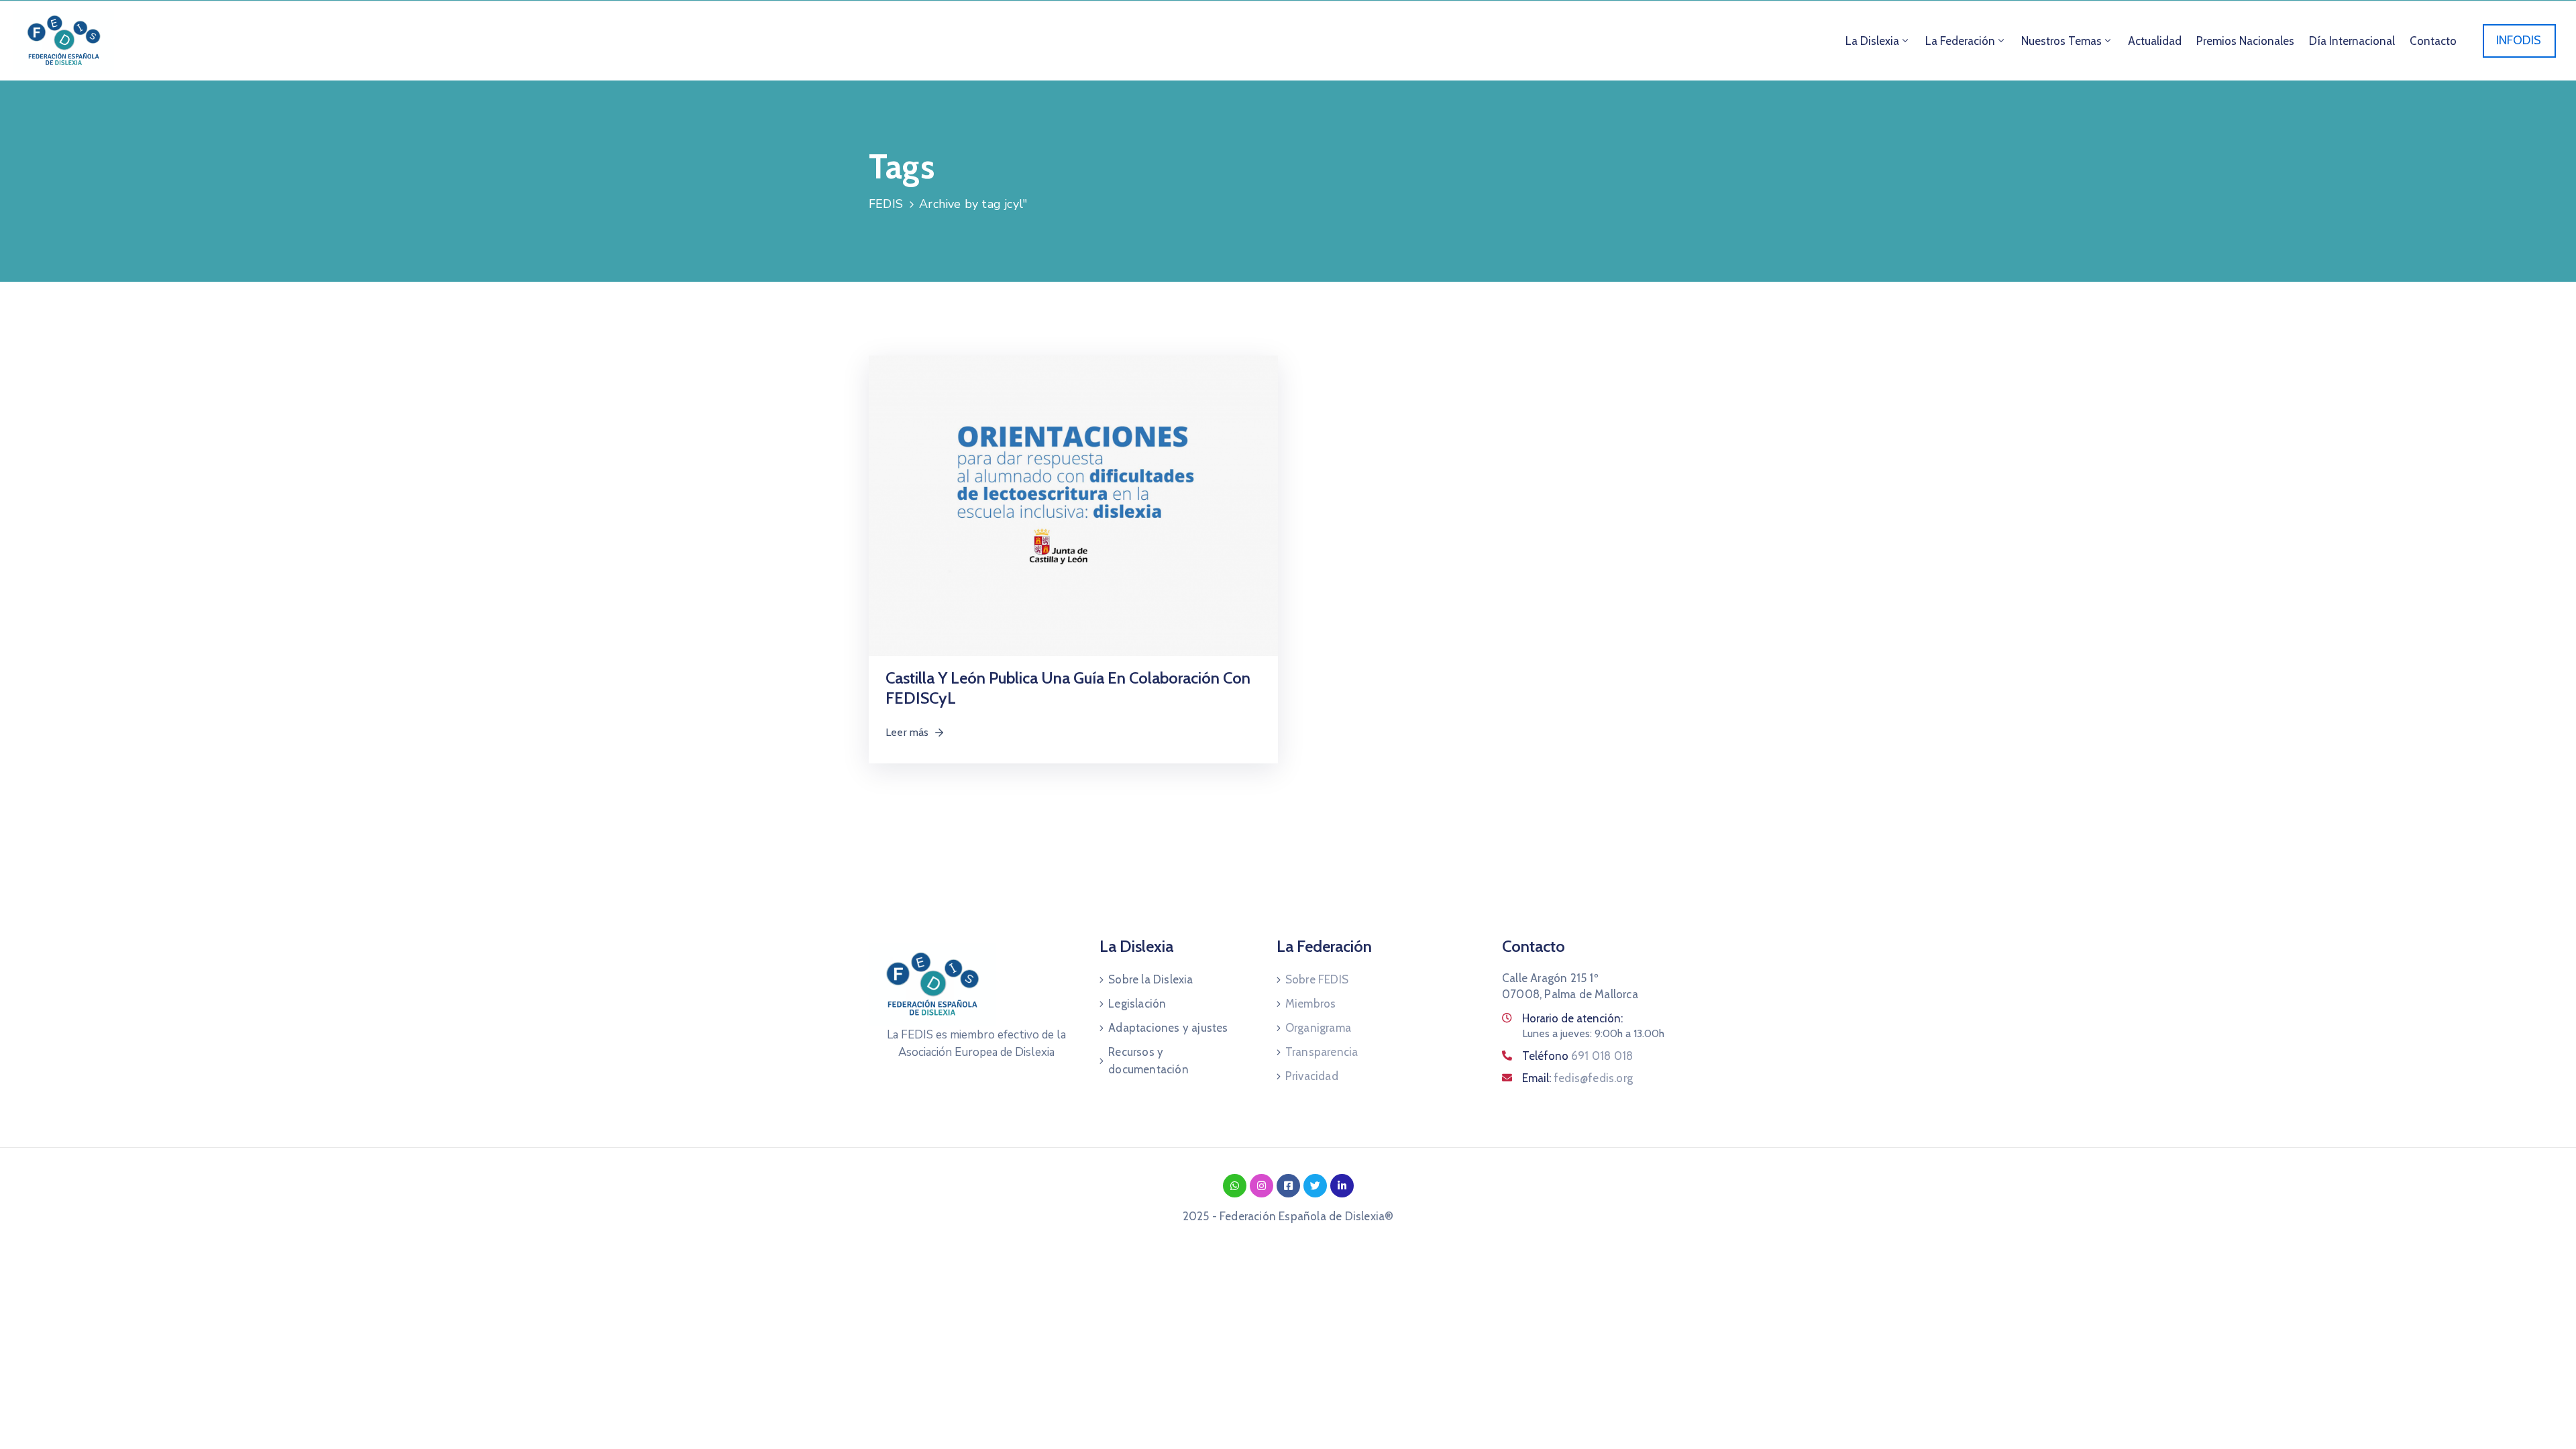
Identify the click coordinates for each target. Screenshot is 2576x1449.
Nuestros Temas (2061, 41)
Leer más (907, 732)
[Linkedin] (1342, 1186)
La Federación (1960, 41)
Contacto (2433, 41)
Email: (1577, 1078)
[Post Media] (1073, 505)
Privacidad (1312, 1076)
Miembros (1311, 1004)
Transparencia (1322, 1052)
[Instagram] (1262, 1186)
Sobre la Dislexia (1150, 979)
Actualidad (2155, 41)
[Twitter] (1315, 1186)
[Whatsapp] (1235, 1186)
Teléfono (1577, 1056)
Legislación (1137, 1004)
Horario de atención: (1572, 1018)
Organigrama (1318, 1028)
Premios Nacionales (2245, 41)
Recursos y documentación (1148, 1061)
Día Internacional (2352, 41)
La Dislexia (1872, 41)
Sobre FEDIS (1317, 979)
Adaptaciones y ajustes (1168, 1028)
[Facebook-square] (1288, 1186)
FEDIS (886, 204)
